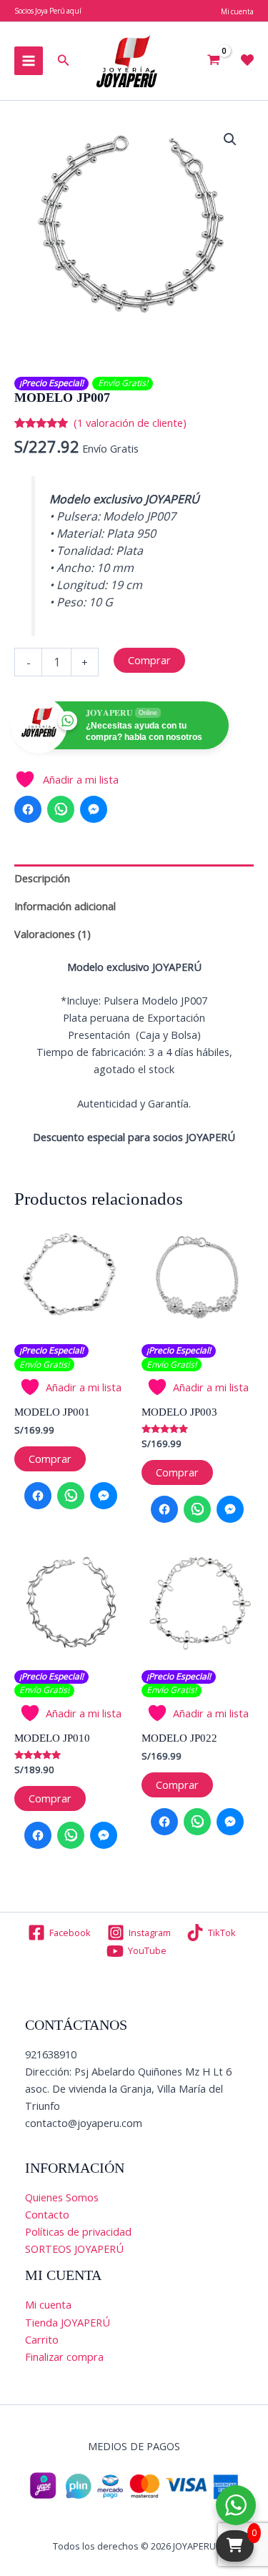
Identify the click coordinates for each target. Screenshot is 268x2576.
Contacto (47, 2214)
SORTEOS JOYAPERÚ (74, 2249)
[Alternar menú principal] (29, 61)
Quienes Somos (62, 2197)
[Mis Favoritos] (247, 60)
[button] (64, 61)
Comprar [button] (50, 1459)
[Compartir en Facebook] (28, 809)
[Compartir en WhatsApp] (61, 809)
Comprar (149, 660)
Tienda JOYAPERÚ (68, 2322)
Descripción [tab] (42, 878)
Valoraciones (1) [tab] (53, 934)
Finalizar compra (64, 2357)
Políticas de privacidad (78, 2231)
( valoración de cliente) (130, 423)
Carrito (42, 2339)
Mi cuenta (48, 2304)
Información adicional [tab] (65, 906)
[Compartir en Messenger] (94, 809)
